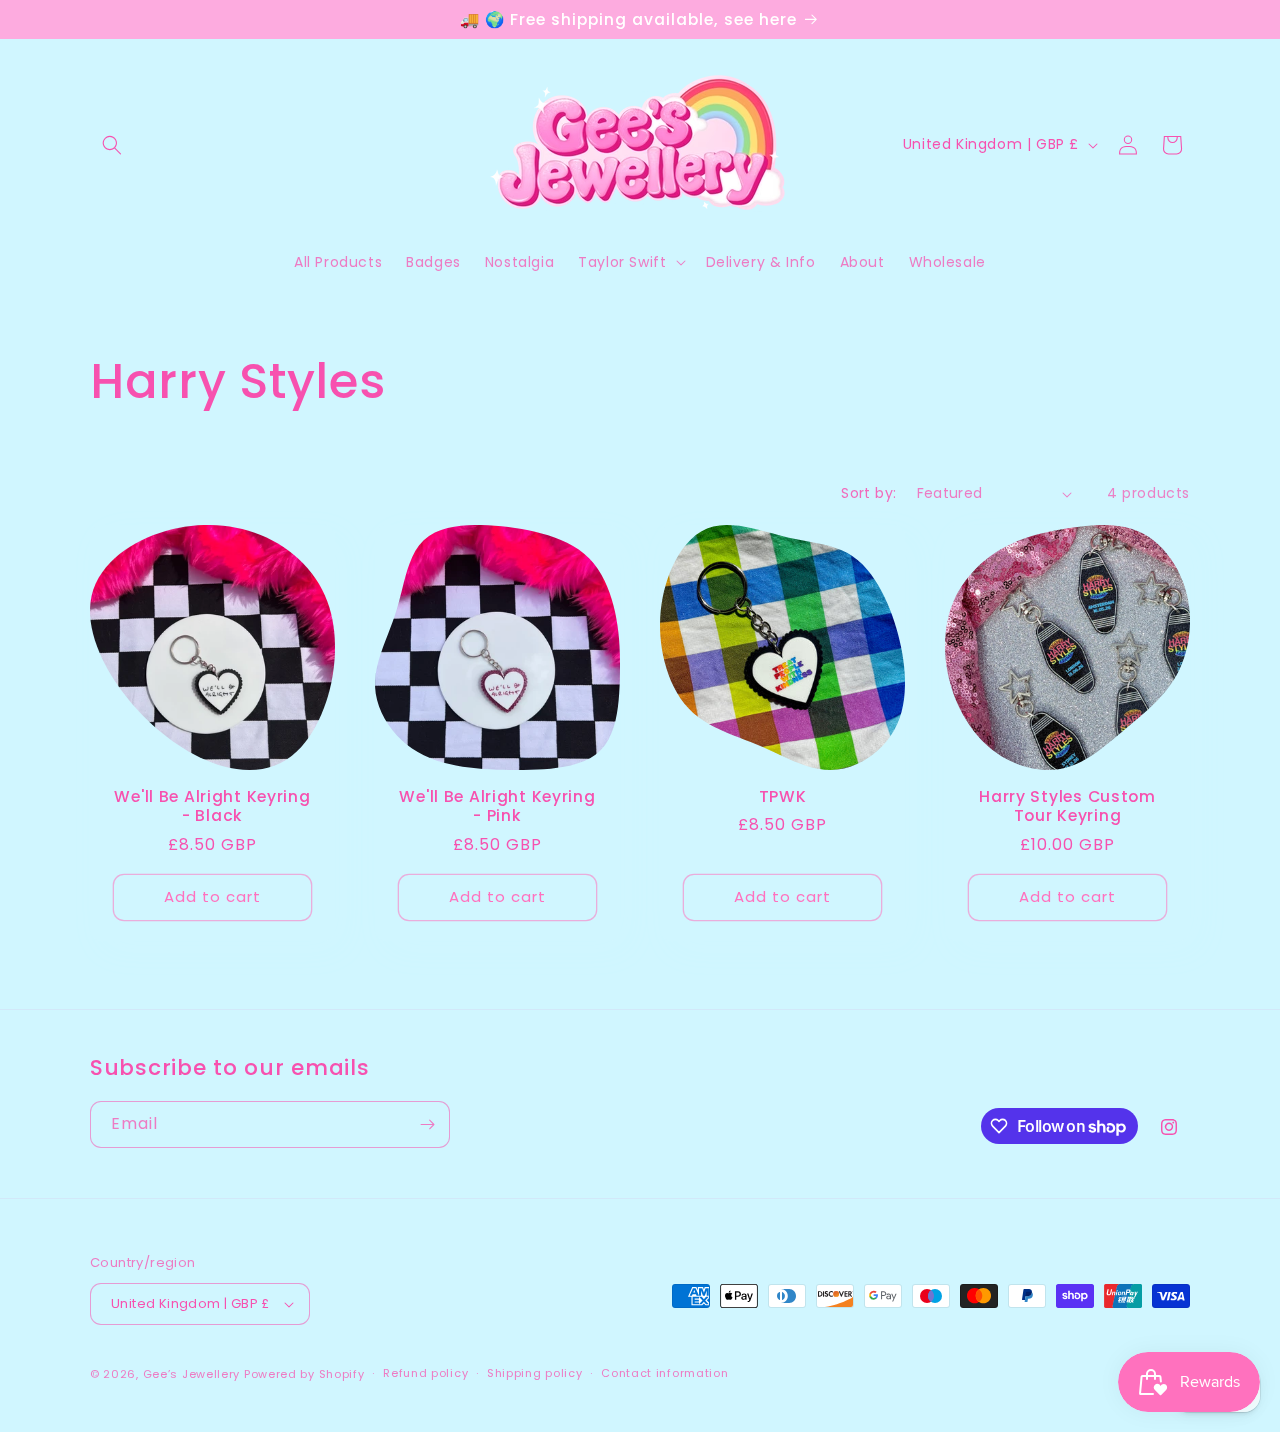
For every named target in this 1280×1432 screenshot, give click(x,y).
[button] (112, 145)
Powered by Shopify (304, 1374)
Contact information (664, 1373)
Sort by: (868, 493)
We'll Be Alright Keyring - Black (212, 806)
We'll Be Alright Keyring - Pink (497, 806)
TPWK (783, 796)
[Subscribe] (427, 1124)
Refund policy (425, 1373)
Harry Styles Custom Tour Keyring (1067, 806)
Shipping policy (535, 1373)
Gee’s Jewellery (192, 1374)
